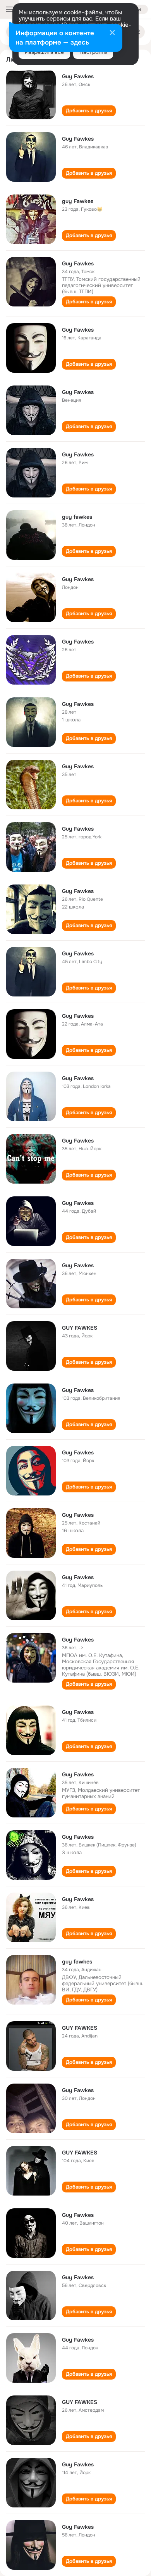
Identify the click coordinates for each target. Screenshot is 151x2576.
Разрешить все (44, 52)
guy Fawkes (78, 201)
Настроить (93, 52)
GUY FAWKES (80, 1328)
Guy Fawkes (78, 76)
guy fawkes (77, 517)
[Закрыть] (112, 33)
